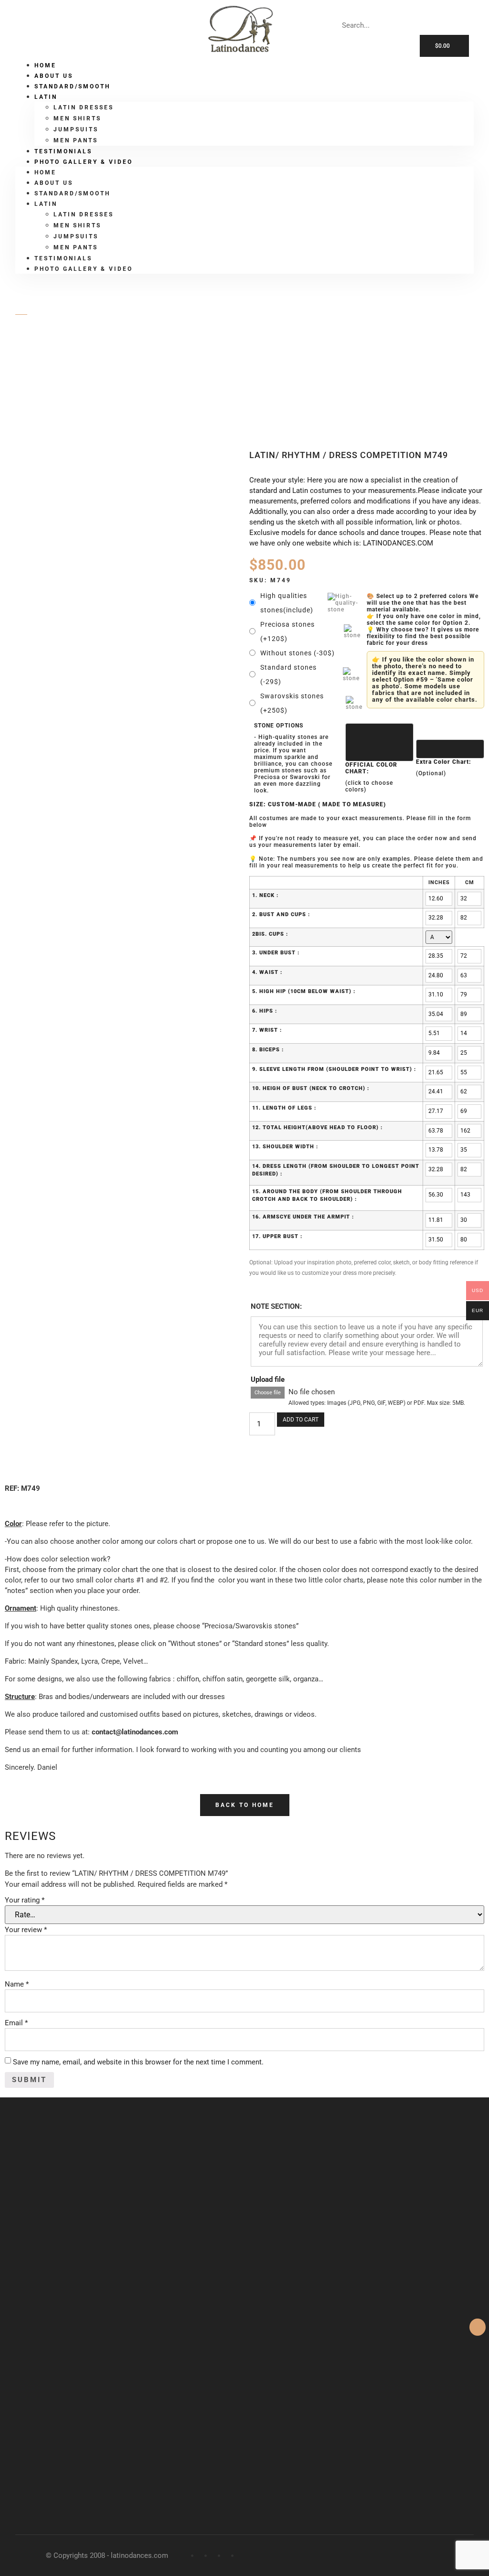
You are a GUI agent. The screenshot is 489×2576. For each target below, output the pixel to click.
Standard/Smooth (72, 86)
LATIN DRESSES (84, 107)
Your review (26, 1930)
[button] (245, 1805)
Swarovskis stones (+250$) (292, 703)
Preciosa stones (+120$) (287, 631)
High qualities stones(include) (287, 603)
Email (16, 2023)
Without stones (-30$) (298, 653)
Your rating (25, 1900)
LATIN (58, 364)
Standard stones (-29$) (288, 674)
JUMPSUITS (76, 129)
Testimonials (63, 258)
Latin (46, 97)
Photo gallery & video (84, 162)
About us (54, 183)
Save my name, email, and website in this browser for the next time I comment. (138, 2062)
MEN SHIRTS (77, 118)
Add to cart (301, 1420)
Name (17, 1984)
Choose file (268, 1393)
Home (45, 172)
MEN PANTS (76, 247)
